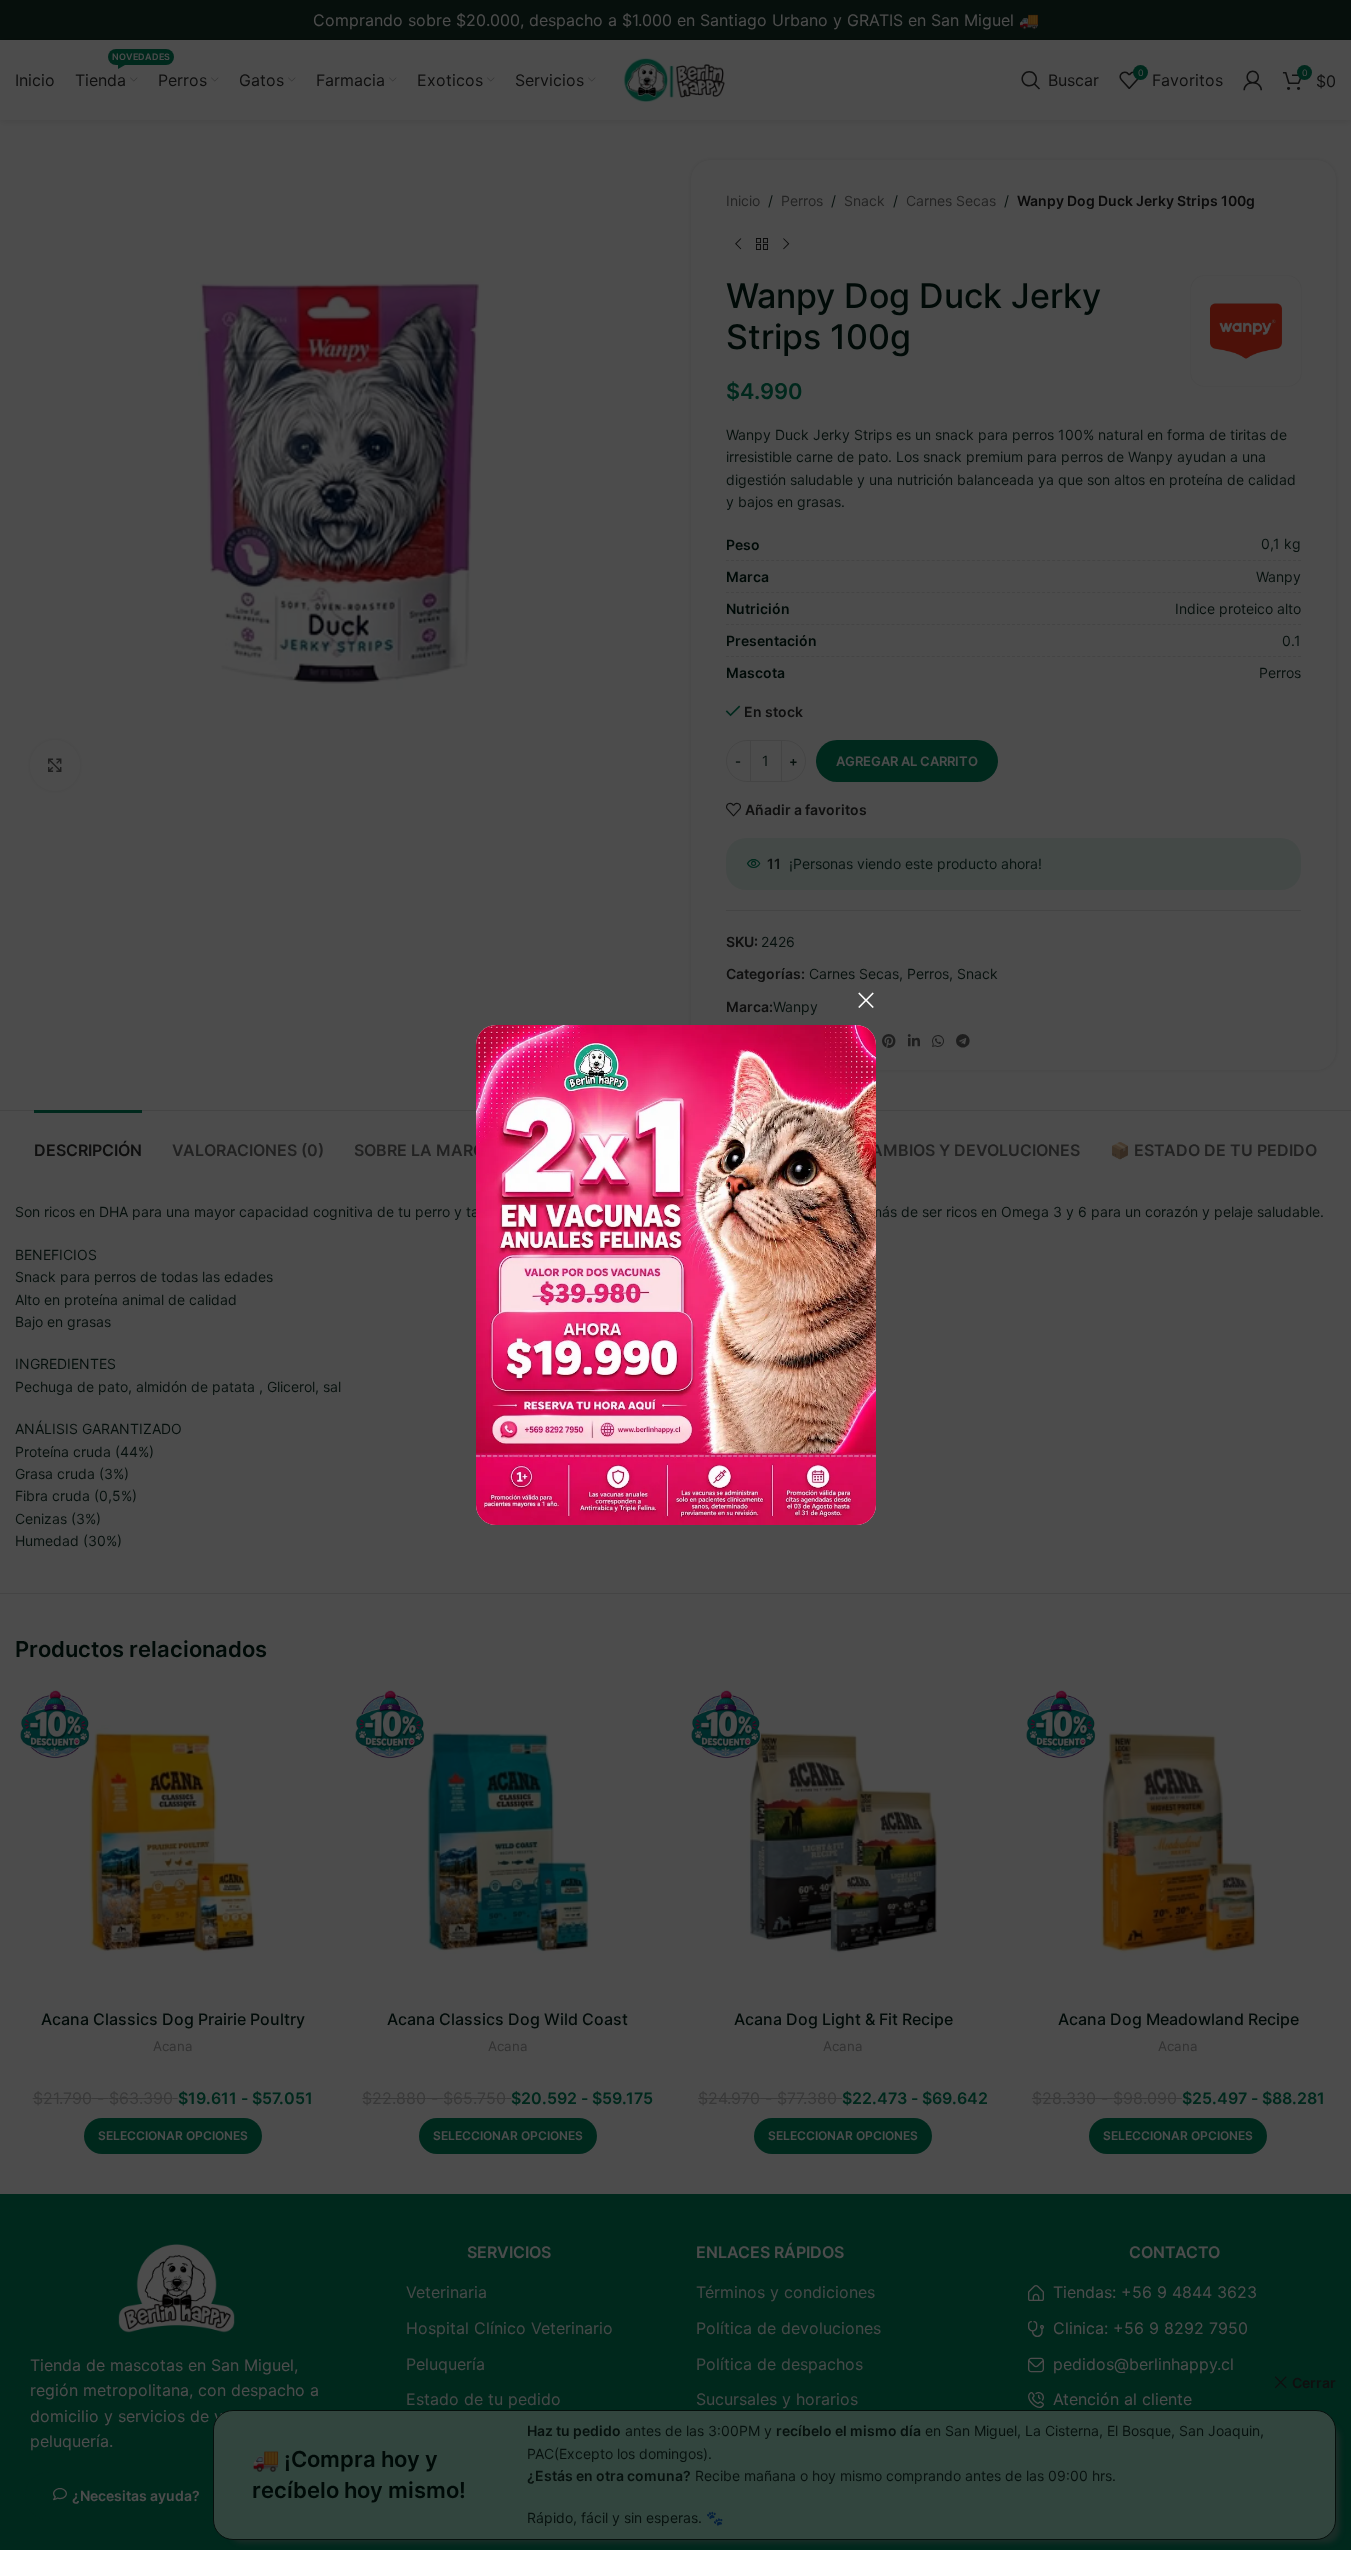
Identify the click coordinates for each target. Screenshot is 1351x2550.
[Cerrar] (866, 1000)
